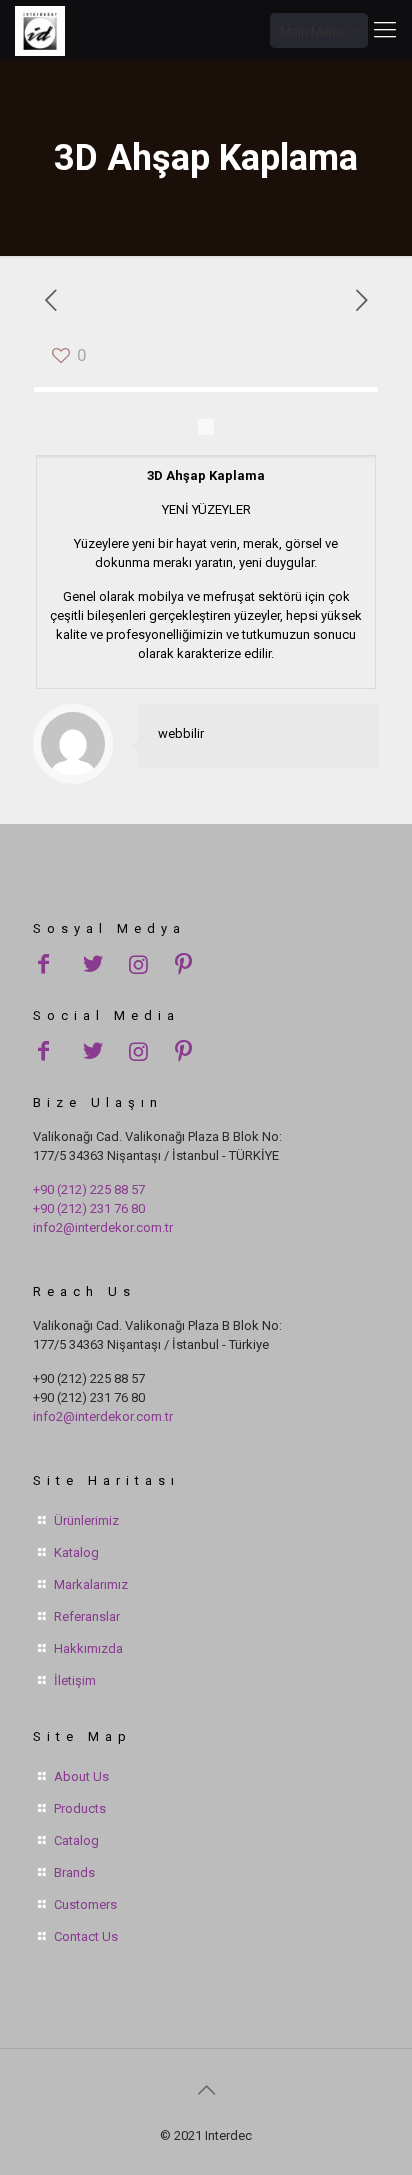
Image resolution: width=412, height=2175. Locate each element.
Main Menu (311, 31)
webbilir (181, 733)
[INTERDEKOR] (40, 30)
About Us (81, 1776)
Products (80, 1808)
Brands (74, 1872)
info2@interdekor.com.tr (103, 1227)
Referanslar (87, 1616)
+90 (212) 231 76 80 (89, 1208)
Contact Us (86, 1936)
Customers (85, 1904)
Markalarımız (91, 1584)
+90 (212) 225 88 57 (89, 1189)
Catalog (76, 1840)
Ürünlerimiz (86, 1520)
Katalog (76, 1552)
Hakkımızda (88, 1648)
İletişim (75, 1680)
